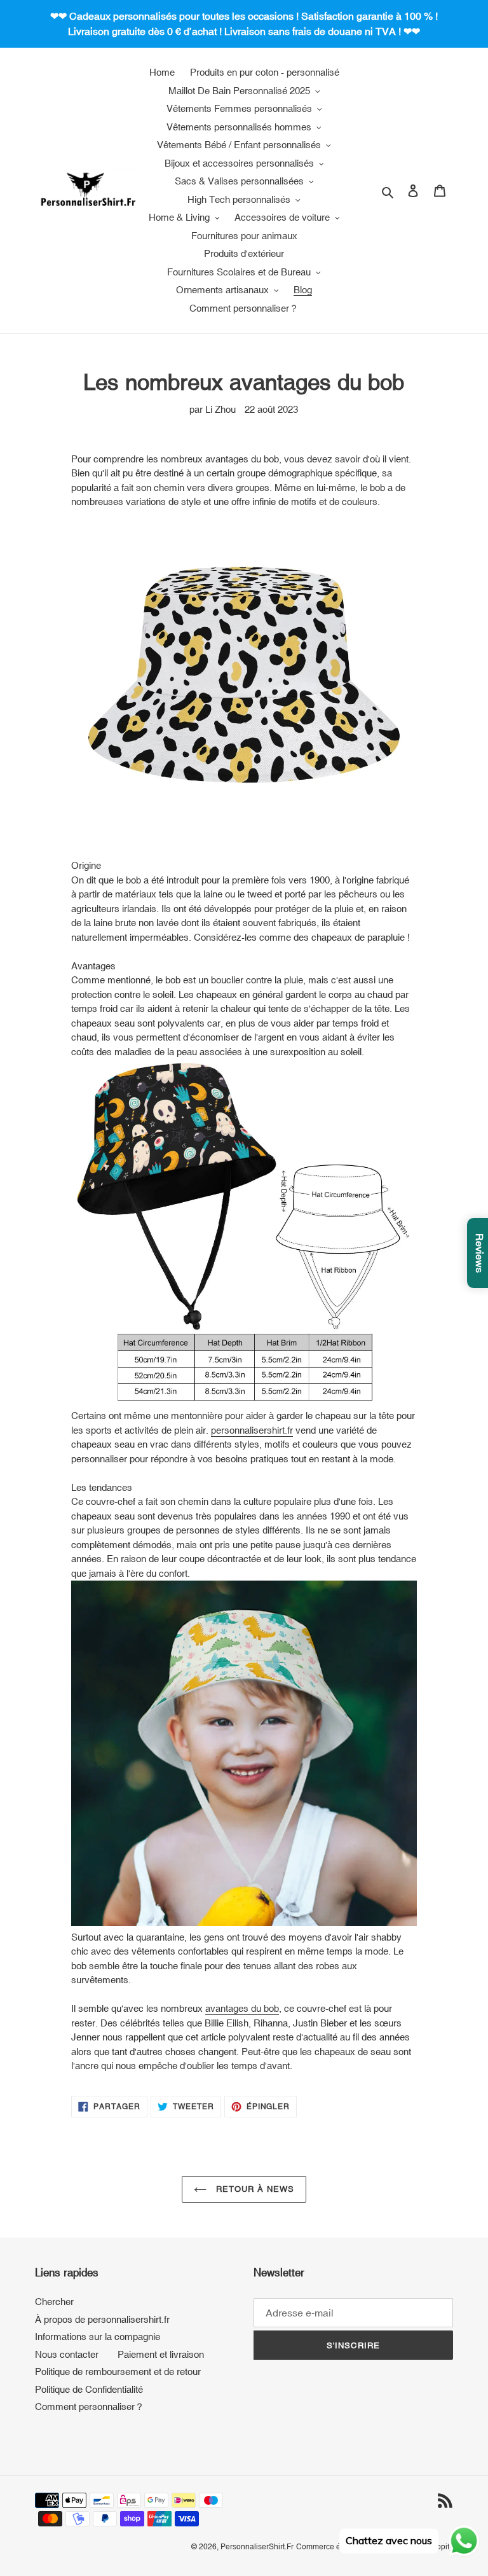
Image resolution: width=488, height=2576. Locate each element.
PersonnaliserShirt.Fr (257, 2547)
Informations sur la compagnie (98, 2337)
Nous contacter (67, 2354)
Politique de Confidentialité (89, 2389)
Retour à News (254, 2189)
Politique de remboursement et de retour (118, 2372)
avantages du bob (242, 2008)
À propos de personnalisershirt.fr (102, 2319)
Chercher (54, 2302)
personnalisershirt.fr (252, 1430)
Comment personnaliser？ (90, 2406)
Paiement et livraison (161, 2354)
